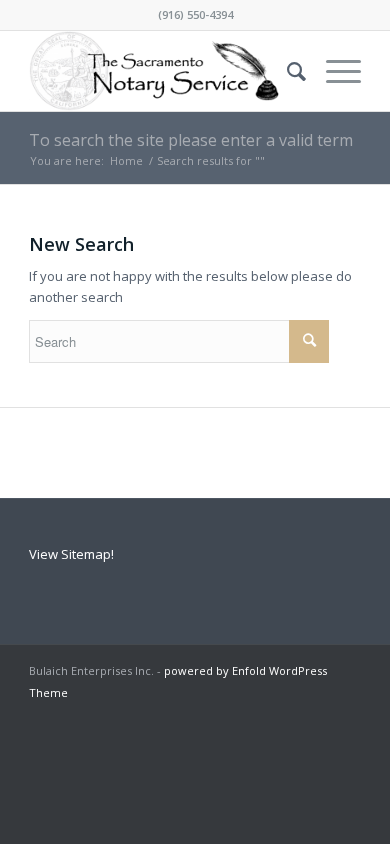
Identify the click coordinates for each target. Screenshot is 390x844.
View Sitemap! (71, 554)
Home (126, 160)
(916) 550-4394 (195, 14)
